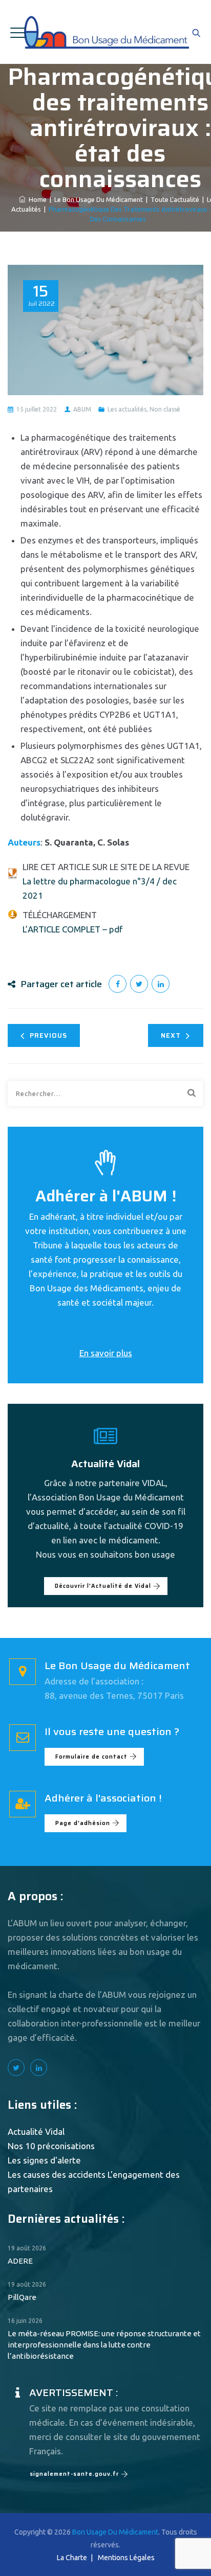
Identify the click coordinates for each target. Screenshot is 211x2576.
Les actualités (127, 409)
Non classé (165, 409)
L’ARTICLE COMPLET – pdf (72, 929)
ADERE (20, 2261)
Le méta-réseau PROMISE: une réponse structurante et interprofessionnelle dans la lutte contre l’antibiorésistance (104, 2345)
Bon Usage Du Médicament (115, 2532)
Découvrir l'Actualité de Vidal (103, 1586)
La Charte (72, 2558)
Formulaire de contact (91, 1757)
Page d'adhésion (83, 1823)
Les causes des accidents (57, 2174)
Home (36, 199)
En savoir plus (106, 1353)
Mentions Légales (126, 2558)
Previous (48, 1035)
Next (171, 1035)
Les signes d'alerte (44, 2160)
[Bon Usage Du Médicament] (106, 32)
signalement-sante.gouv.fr (74, 2474)
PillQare (22, 2297)
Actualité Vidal (36, 2132)
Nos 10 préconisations (51, 2146)
